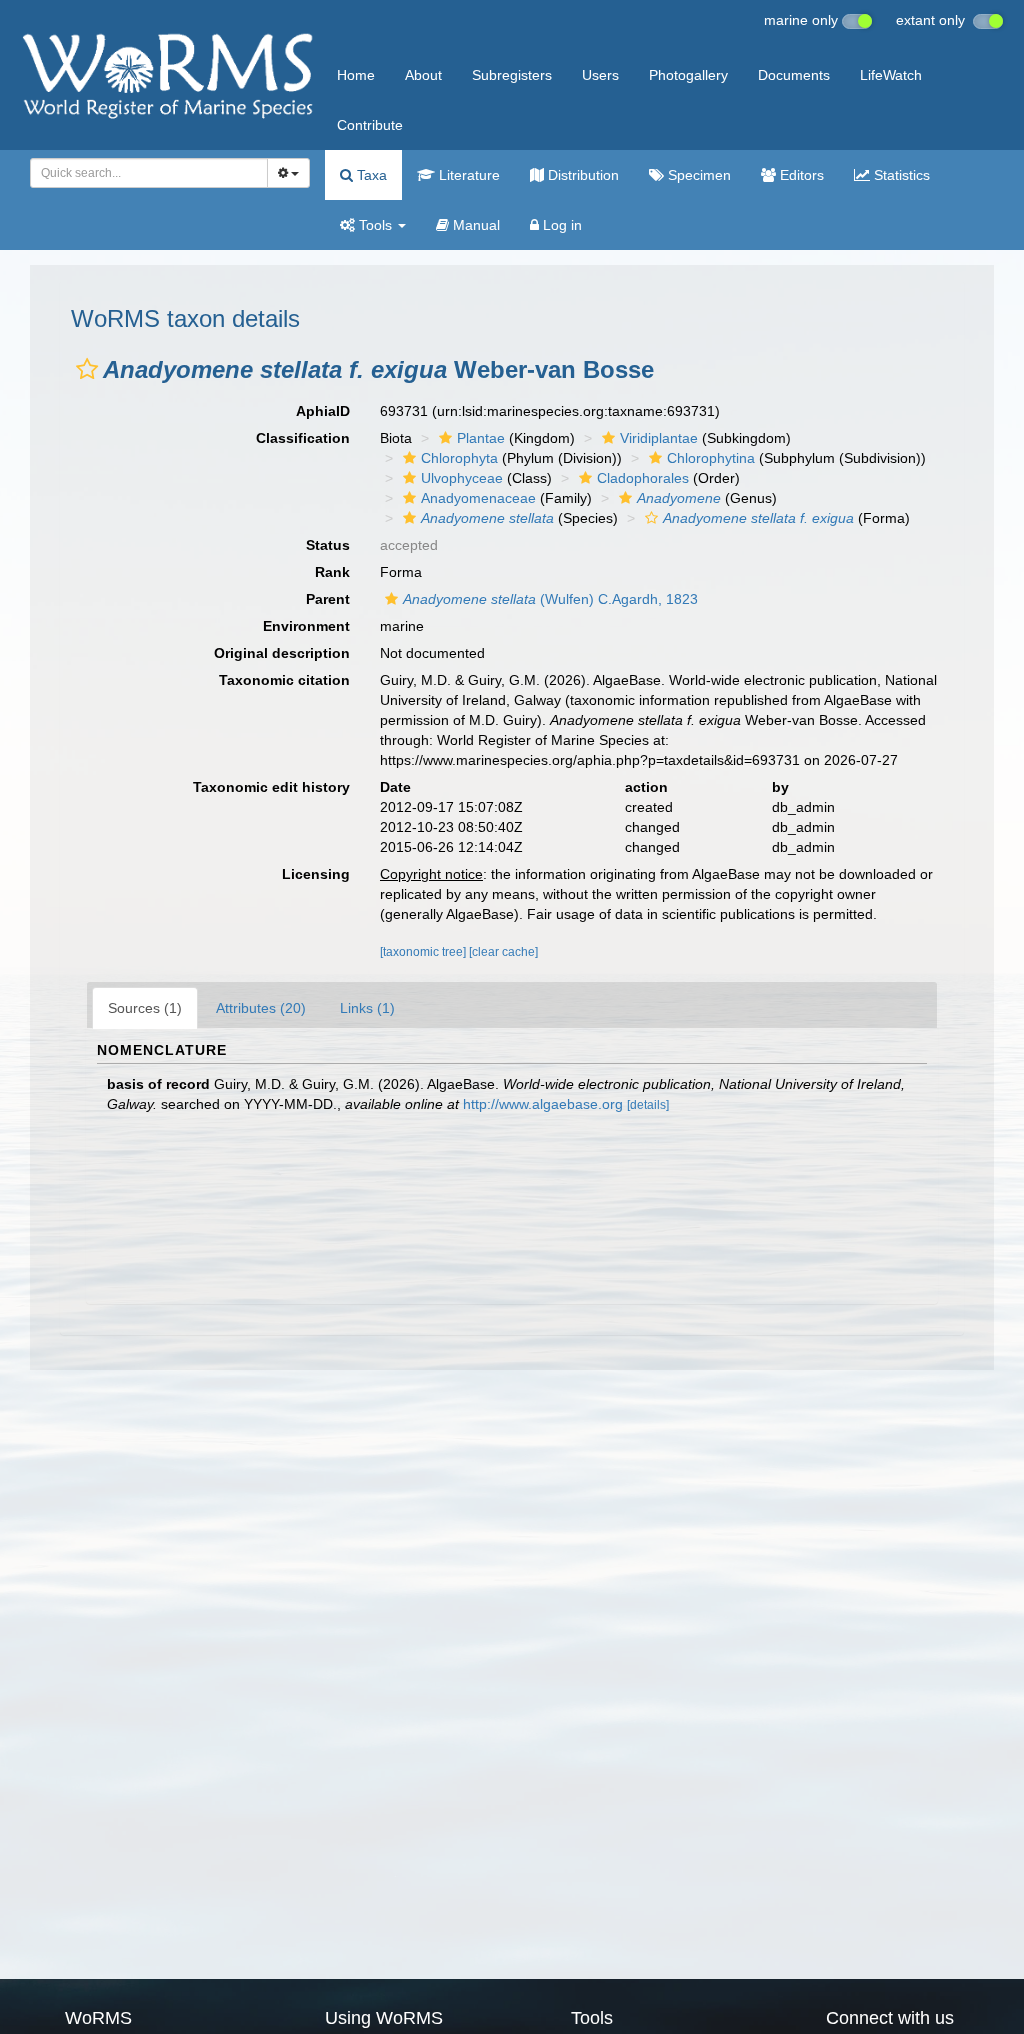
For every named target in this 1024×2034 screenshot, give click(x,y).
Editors (800, 175)
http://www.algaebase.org (543, 1104)
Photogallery (688, 75)
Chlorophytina (711, 458)
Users (600, 75)
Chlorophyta (459, 458)
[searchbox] (143, 173)
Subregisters (512, 75)
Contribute (370, 125)
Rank (332, 572)
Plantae (481, 438)
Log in (560, 225)
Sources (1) (145, 1008)
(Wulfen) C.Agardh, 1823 (550, 599)
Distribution (581, 175)
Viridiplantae (659, 438)
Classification (303, 438)
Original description (282, 653)
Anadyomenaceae (478, 498)
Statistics (900, 175)
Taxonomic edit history (271, 787)
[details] (648, 1105)
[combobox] (149, 173)
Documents (794, 75)
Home (356, 75)
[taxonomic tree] (424, 952)
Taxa (370, 175)
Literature (467, 175)
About (423, 75)
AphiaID (323, 411)
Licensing (316, 874)
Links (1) (367, 1008)
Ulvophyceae (462, 478)
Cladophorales (643, 478)
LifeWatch (891, 75)
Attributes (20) (261, 1008)
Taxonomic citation (284, 680)
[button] (87, 369)
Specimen (697, 175)
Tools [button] (375, 225)
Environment (306, 626)
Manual (474, 225)
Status (328, 545)
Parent (328, 599)
